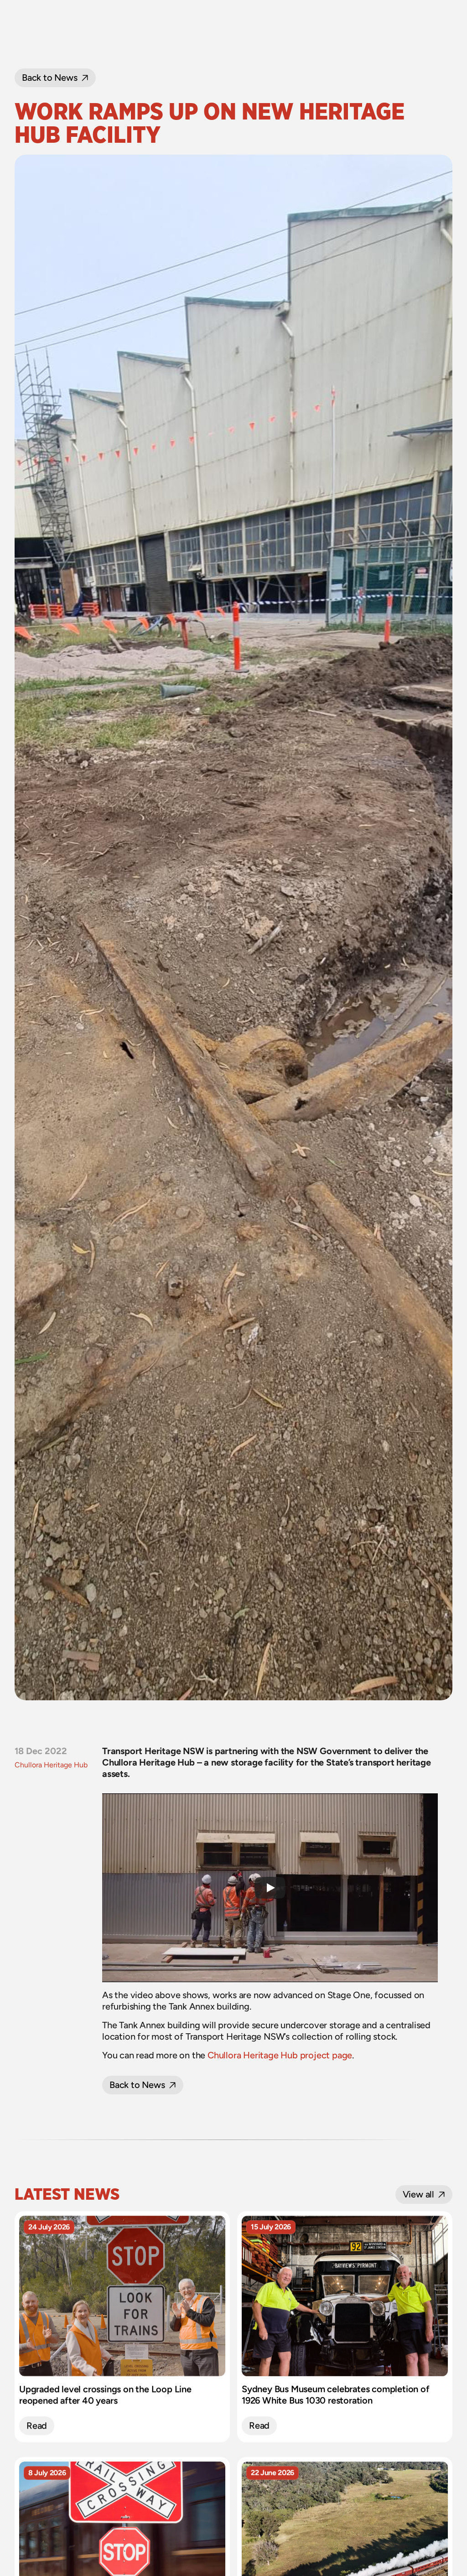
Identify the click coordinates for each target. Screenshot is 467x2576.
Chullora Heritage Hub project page (280, 2055)
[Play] (270, 1888)
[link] (37, 2426)
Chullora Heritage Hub (51, 1765)
